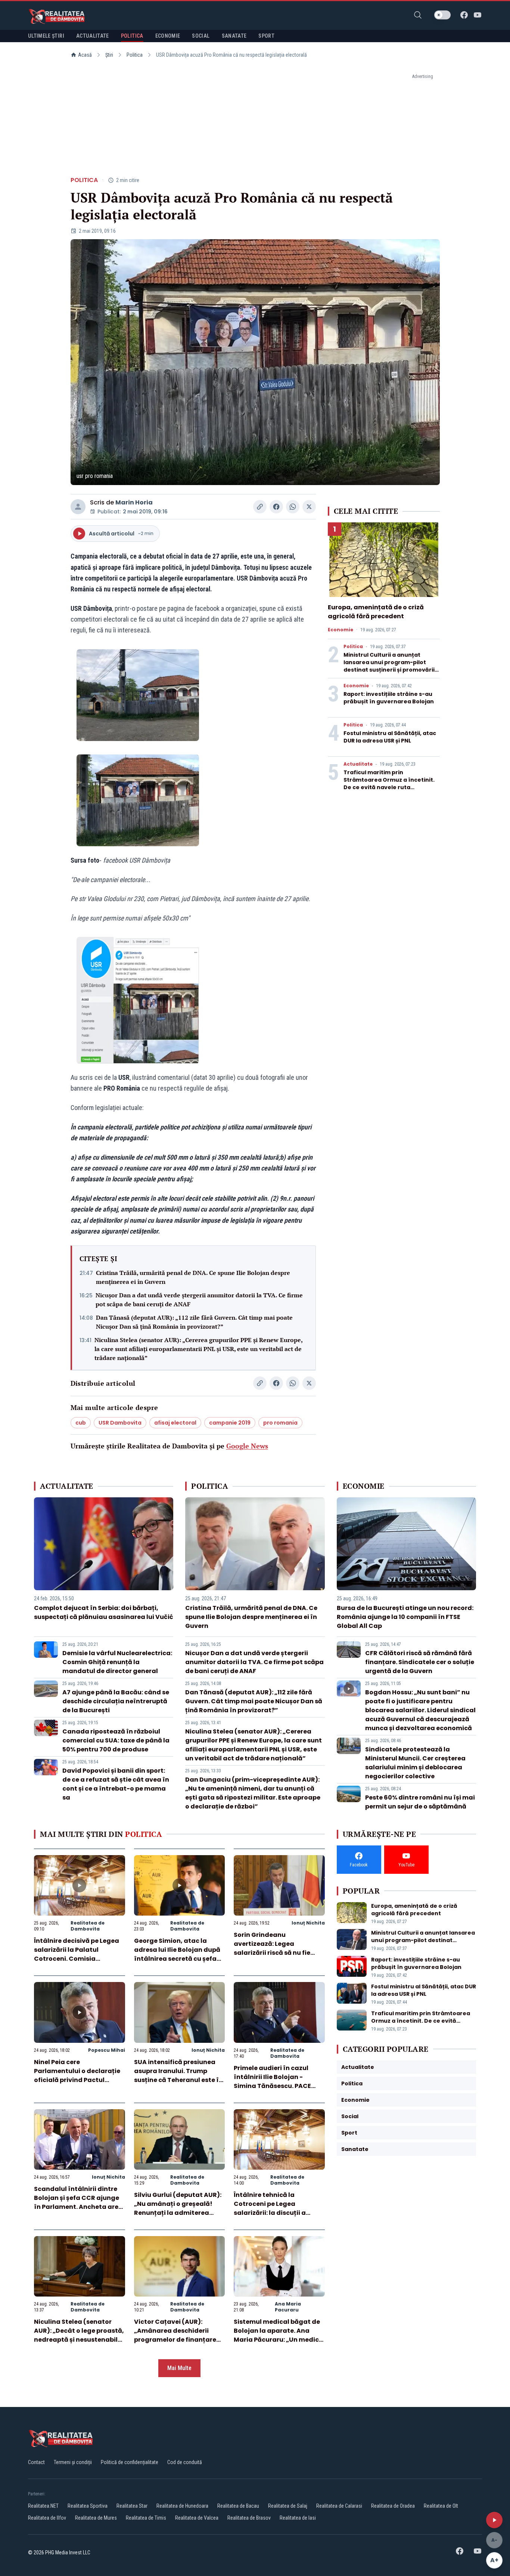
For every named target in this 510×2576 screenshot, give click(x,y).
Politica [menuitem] (132, 36)
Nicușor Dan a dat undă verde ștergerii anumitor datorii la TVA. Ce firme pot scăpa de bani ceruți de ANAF (199, 1300)
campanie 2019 (230, 1423)
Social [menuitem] (201, 36)
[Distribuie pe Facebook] (276, 507)
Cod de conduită (185, 2462)
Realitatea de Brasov (249, 2518)
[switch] (442, 15)
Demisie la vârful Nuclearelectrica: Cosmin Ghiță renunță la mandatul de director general (117, 1662)
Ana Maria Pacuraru (288, 2307)
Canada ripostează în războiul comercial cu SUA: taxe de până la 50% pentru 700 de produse (116, 1740)
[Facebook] (464, 15)
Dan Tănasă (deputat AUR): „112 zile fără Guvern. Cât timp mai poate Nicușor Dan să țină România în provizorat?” (194, 1322)
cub (81, 1423)
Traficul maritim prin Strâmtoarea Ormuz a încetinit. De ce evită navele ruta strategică (389, 784)
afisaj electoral (175, 1423)
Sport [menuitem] (266, 36)
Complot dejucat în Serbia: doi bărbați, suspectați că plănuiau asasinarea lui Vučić (104, 1612)
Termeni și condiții (73, 2462)
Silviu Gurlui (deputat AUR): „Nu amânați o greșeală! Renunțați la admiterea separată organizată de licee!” (178, 2213)
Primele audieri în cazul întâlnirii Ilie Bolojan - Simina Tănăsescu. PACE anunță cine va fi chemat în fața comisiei (277, 2086)
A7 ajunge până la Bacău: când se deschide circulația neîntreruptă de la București (116, 1701)
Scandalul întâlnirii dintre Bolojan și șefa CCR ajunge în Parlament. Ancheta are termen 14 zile (77, 2202)
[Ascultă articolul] (494, 2520)
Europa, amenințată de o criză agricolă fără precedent (376, 612)
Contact (36, 2462)
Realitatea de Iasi (298, 2518)
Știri (109, 55)
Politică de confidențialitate (130, 2462)
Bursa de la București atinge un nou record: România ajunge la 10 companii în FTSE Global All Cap (405, 1617)
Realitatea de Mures (96, 2518)
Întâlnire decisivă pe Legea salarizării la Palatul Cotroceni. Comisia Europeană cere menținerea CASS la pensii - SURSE (78, 1959)
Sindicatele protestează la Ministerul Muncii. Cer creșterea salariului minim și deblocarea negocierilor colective (415, 1763)
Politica (135, 55)
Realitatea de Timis (146, 2518)
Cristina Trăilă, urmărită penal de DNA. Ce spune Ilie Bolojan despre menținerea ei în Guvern (193, 1277)
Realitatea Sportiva (88, 2506)
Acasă (85, 55)
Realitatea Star (132, 2506)
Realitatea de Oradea (393, 2506)
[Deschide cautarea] (418, 15)
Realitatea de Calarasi (339, 2506)
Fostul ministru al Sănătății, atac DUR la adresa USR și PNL (390, 737)
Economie (340, 630)
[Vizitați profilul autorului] (78, 507)
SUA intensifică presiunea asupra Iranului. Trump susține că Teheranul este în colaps (178, 2075)
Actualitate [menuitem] (93, 36)
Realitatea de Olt (441, 2506)
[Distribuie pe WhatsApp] (293, 507)
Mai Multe (179, 2368)
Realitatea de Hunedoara (182, 2506)
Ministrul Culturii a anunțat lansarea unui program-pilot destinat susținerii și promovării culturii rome (389, 666)
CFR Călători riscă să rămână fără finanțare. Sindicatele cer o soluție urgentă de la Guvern (420, 1662)
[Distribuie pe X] (309, 507)
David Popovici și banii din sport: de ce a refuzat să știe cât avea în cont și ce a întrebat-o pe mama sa (116, 1784)
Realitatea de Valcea (197, 2518)
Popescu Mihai (107, 2050)
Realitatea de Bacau (238, 2506)
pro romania (280, 1423)
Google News (247, 1446)
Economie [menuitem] (168, 36)
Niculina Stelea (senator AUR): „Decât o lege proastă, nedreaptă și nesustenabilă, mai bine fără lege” (79, 2335)
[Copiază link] (260, 507)
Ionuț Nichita (308, 1923)
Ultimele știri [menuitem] (46, 36)
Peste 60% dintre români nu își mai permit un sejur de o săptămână (420, 1802)
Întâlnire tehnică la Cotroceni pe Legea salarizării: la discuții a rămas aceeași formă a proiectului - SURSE (271, 2213)
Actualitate (358, 764)
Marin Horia (134, 502)
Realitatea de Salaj (288, 2506)
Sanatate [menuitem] (234, 36)
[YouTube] (478, 15)
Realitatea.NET (43, 2506)
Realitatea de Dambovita (88, 1926)
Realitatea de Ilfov (47, 2518)
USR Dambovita (120, 1423)
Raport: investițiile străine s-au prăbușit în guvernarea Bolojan (389, 698)
